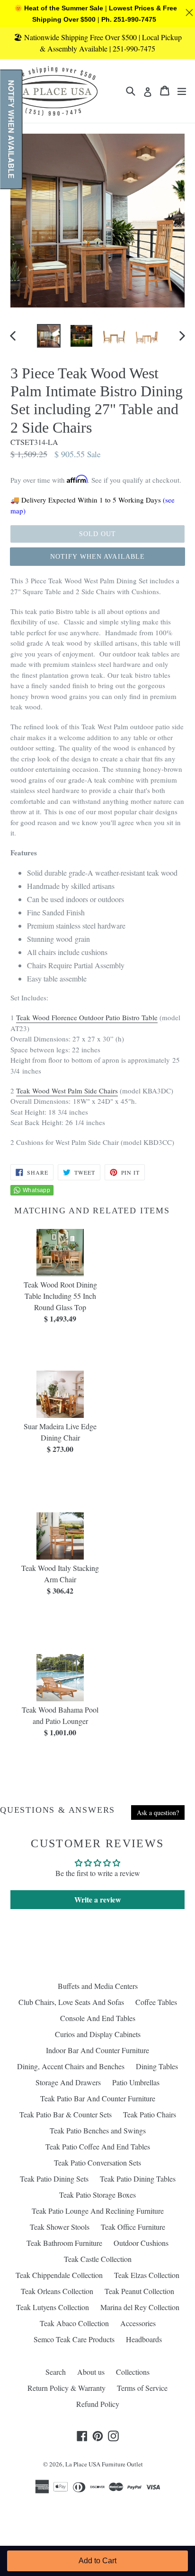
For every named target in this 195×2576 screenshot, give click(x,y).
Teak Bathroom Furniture (64, 2243)
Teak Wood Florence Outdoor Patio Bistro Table (87, 1017)
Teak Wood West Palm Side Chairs (67, 1091)
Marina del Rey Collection (140, 2307)
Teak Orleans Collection (57, 2291)
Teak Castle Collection (98, 2259)
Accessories (138, 2323)
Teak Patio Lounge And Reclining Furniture (98, 2211)
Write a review (98, 1899)
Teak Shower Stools (60, 2227)
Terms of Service (142, 2388)
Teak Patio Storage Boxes (97, 2195)
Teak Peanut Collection (139, 2291)
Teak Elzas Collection (147, 2275)
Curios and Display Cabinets (98, 2034)
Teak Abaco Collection (74, 2323)
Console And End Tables (98, 2018)
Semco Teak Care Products (74, 2339)
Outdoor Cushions (141, 2243)
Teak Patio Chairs (150, 2114)
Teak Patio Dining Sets (54, 2179)
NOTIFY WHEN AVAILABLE (98, 557)
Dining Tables (157, 2066)
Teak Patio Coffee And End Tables (98, 2146)
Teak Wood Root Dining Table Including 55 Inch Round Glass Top (60, 1296)
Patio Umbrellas (136, 2082)
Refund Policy (98, 2404)
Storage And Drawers (68, 2082)
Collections (133, 2372)
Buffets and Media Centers (98, 1986)
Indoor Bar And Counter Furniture (97, 2050)
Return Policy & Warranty (66, 2388)
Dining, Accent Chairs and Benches (71, 2066)
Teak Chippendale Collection (59, 2275)
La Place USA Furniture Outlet (104, 2464)
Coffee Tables (156, 2002)
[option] (49, 336)
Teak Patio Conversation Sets (97, 2162)
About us (91, 2372)
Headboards (144, 2339)
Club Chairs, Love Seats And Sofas (71, 2002)
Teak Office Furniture (133, 2227)
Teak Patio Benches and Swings (98, 2130)
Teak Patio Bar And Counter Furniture (98, 2098)
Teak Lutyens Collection (53, 2307)
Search (56, 2372)
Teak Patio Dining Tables (138, 2179)
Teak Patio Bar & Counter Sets (66, 2114)
